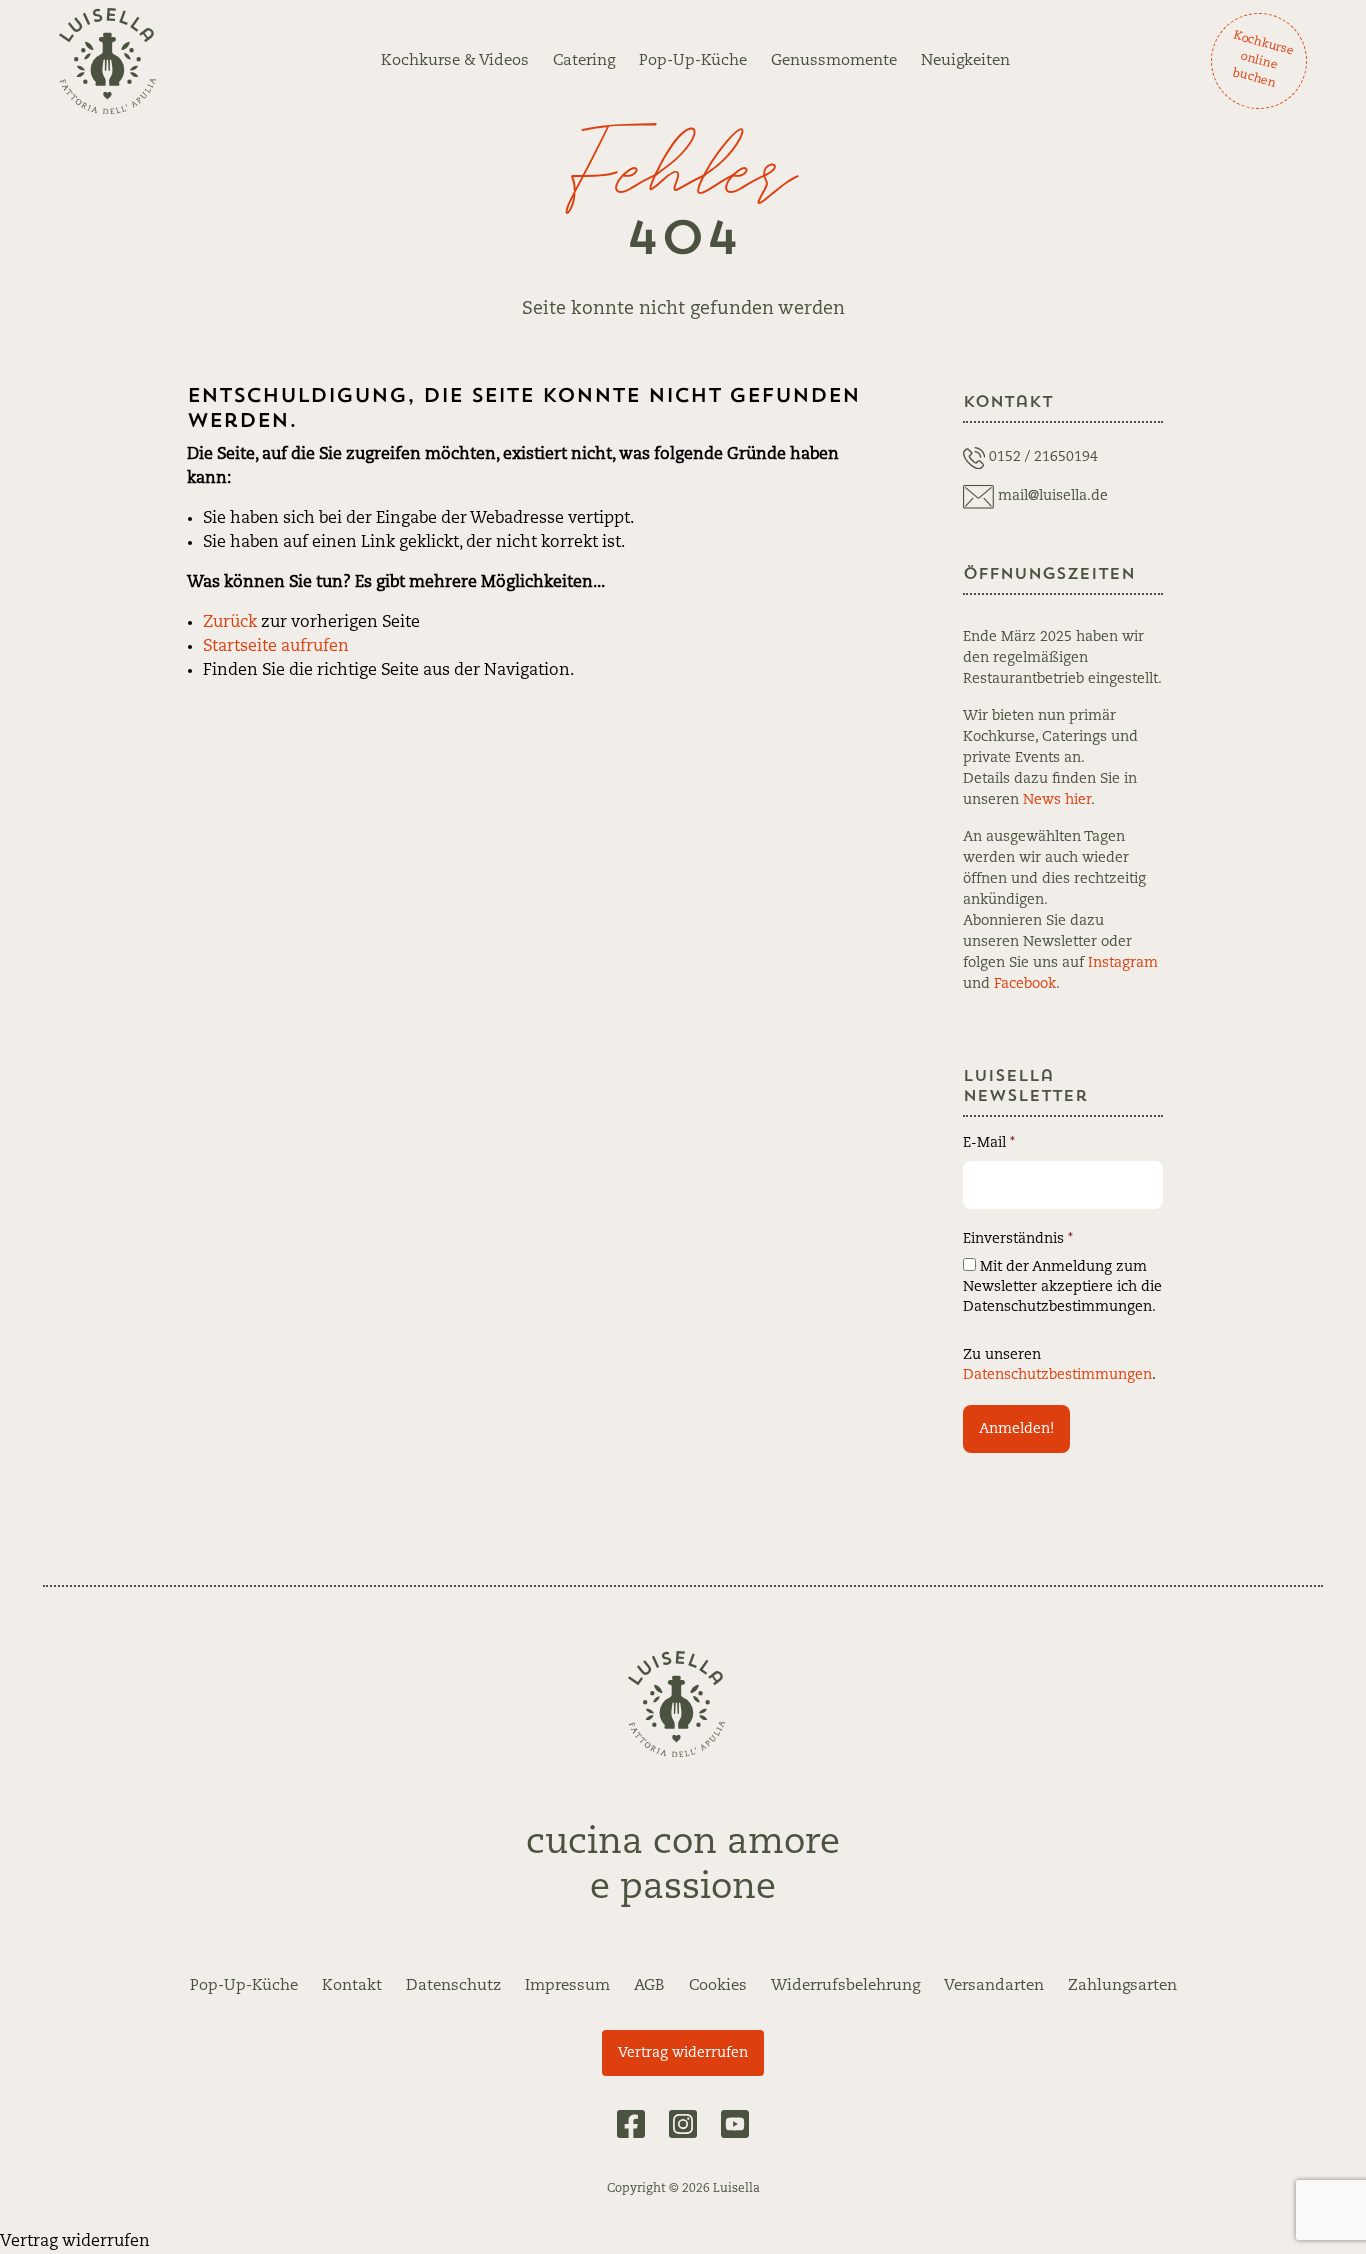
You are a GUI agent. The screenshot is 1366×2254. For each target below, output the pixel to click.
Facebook (1025, 984)
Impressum (567, 1986)
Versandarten (994, 1986)
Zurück (230, 623)
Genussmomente (834, 61)
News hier (1057, 800)
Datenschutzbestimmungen (1057, 1375)
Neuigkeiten (965, 61)
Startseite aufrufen (276, 647)
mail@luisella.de (1053, 496)
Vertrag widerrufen (683, 2053)
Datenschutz (453, 1986)
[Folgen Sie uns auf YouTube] (735, 2124)
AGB (649, 1986)
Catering (584, 61)
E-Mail (989, 1143)
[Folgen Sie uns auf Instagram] (683, 2124)
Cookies (718, 1986)
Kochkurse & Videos (455, 61)
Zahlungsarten (1122, 1986)
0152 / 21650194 (1043, 457)
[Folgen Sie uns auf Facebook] (631, 2124)
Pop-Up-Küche (693, 61)
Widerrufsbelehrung (845, 1986)
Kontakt (352, 1986)
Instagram (1123, 963)
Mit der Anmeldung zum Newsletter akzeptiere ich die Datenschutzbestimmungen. (1062, 1287)
